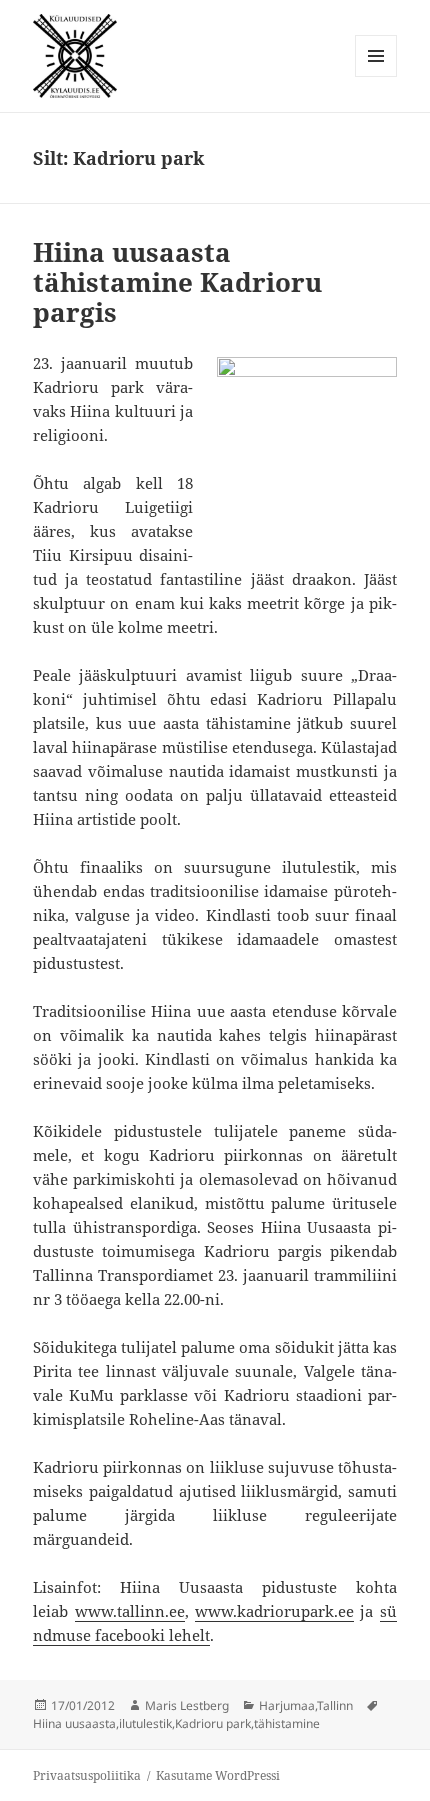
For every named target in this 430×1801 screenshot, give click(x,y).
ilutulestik (145, 1723)
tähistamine (287, 1723)
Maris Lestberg (187, 1705)
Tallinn (335, 1705)
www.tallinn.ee (130, 1611)
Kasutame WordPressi (218, 1775)
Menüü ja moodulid (376, 76)
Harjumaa (287, 1705)
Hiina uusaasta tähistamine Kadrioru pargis (177, 282)
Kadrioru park (213, 1723)
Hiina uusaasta (74, 1723)
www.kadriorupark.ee (274, 1611)
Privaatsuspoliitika (87, 1775)
